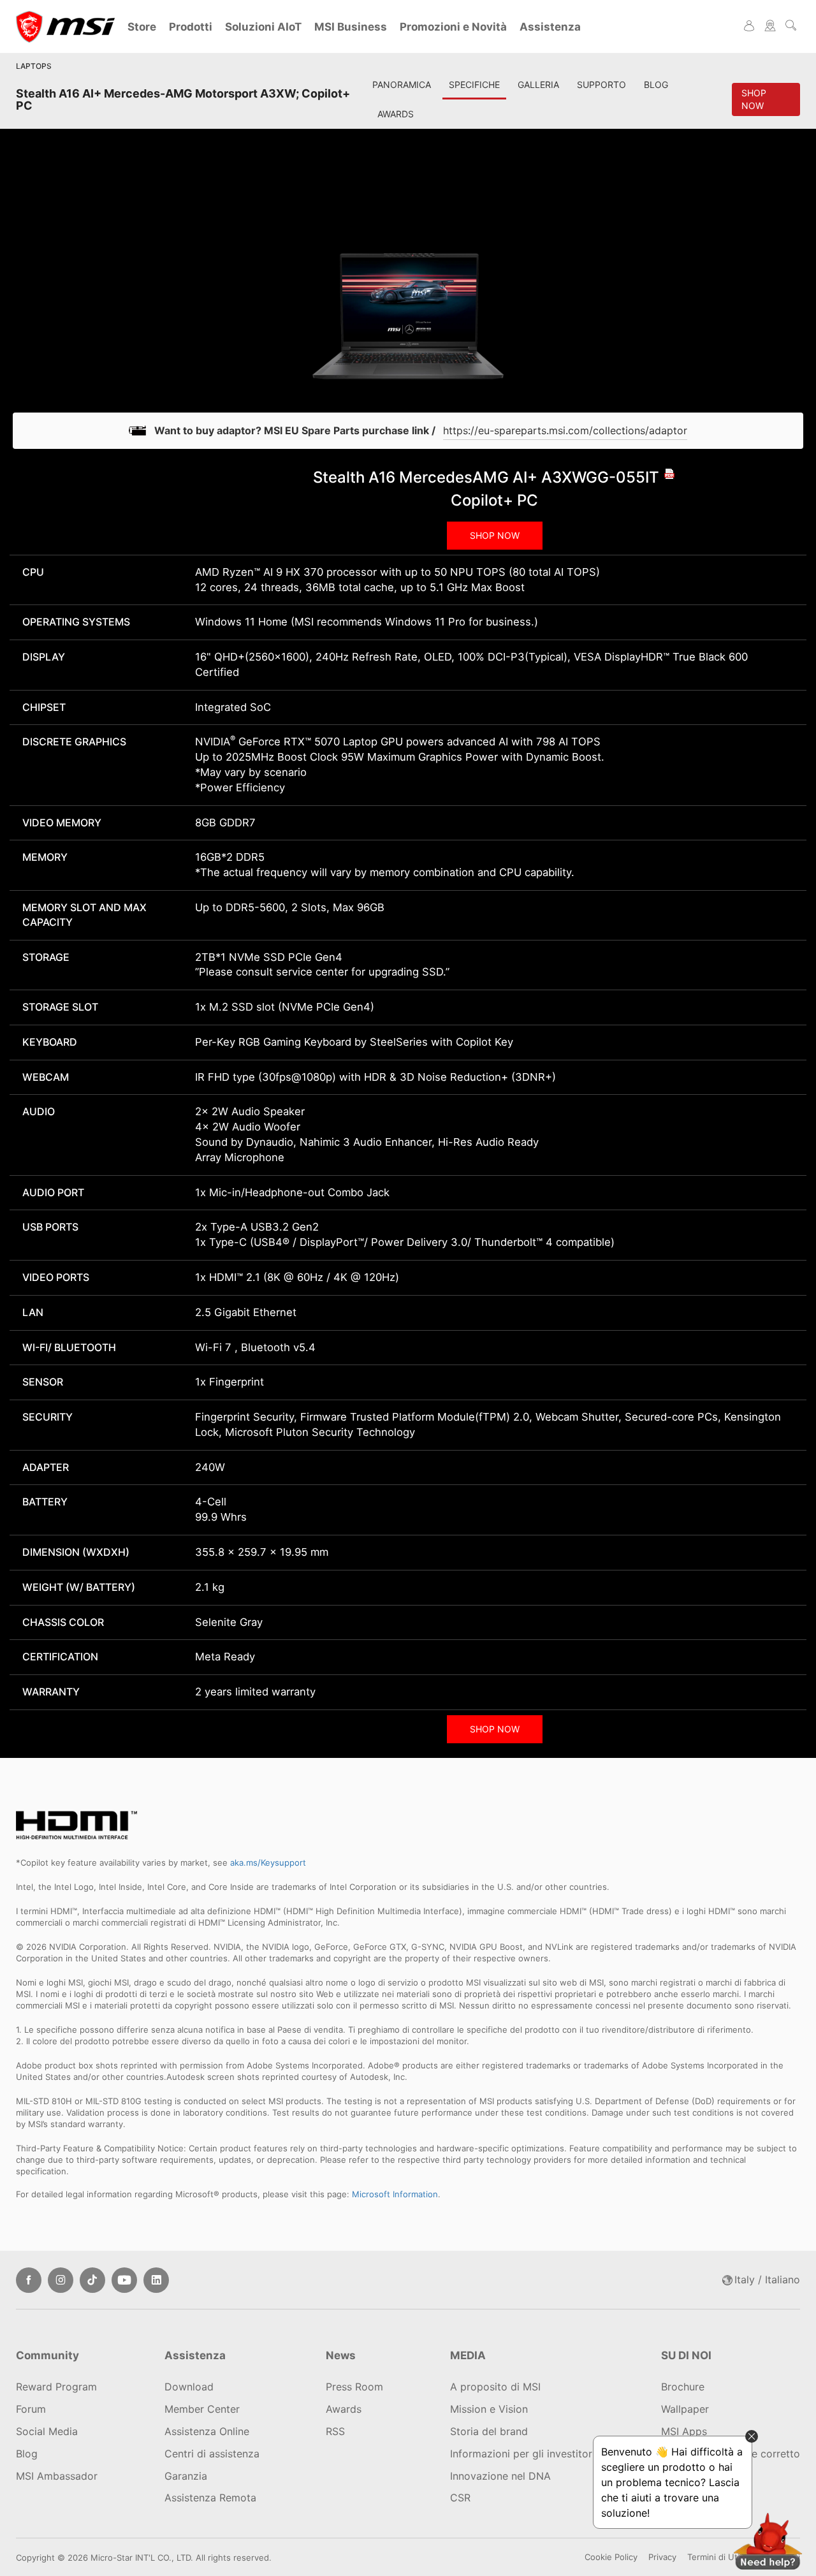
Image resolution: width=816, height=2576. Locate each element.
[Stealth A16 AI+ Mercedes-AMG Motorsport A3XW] (408, 306)
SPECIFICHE (474, 84)
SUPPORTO (601, 84)
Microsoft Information (395, 2194)
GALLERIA (538, 84)
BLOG (656, 84)
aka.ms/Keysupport (268, 1862)
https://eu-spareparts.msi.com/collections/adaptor (565, 430)
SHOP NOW (495, 535)
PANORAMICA (402, 84)
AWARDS (396, 114)
